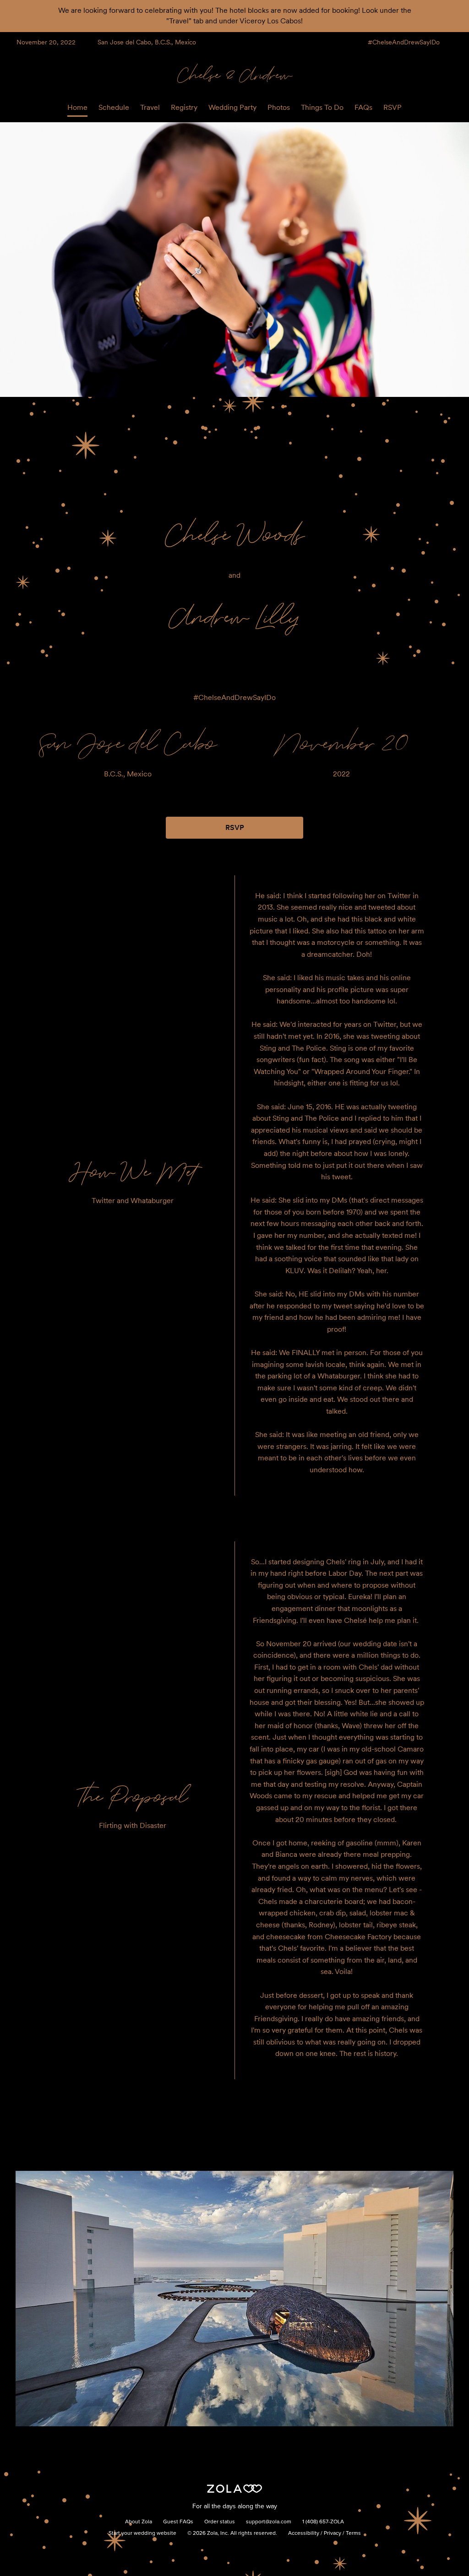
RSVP (393, 107)
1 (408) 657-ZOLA (323, 2522)
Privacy (333, 2533)
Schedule (114, 107)
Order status (220, 2522)
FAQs (363, 107)
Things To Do (322, 107)
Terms (353, 2533)
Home (77, 107)
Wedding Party (232, 107)
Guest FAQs (178, 2522)
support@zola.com (269, 2522)
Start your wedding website (142, 2533)
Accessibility (304, 2533)
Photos (279, 107)
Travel (150, 107)
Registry (184, 107)
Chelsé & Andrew (235, 74)
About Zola (139, 2522)
